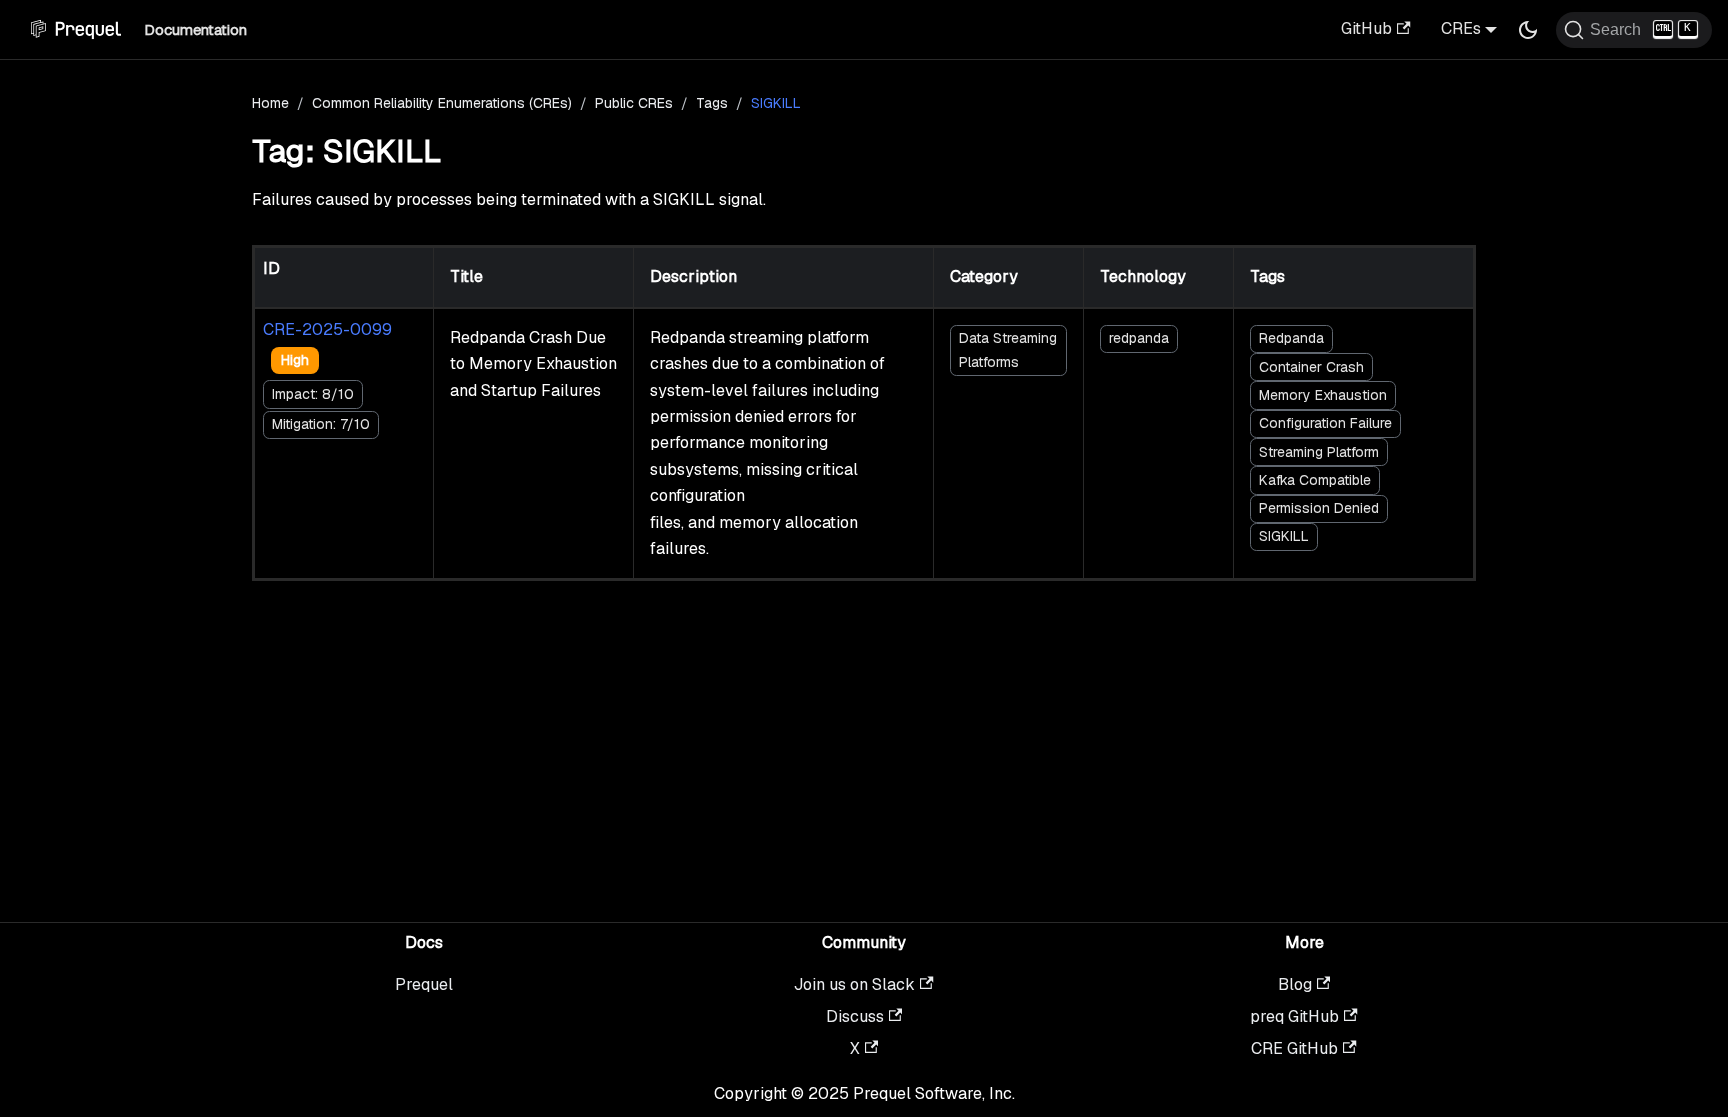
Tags (712, 103)
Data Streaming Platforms (1008, 349)
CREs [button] (1461, 28)
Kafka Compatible (1315, 480)
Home (270, 103)
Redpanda (1291, 338)
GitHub (1366, 28)
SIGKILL (1284, 536)
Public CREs (634, 103)
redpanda (1139, 338)
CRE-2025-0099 (327, 329)
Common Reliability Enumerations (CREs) (442, 103)
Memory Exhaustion (1323, 395)
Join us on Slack (854, 984)
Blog (1295, 984)
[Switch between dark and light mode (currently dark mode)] (1528, 30)
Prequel (424, 984)
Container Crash (1311, 367)
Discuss (855, 1016)
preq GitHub (1294, 1016)
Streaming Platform (1319, 452)
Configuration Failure (1325, 423)
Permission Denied (1319, 508)
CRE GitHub (1294, 1048)
